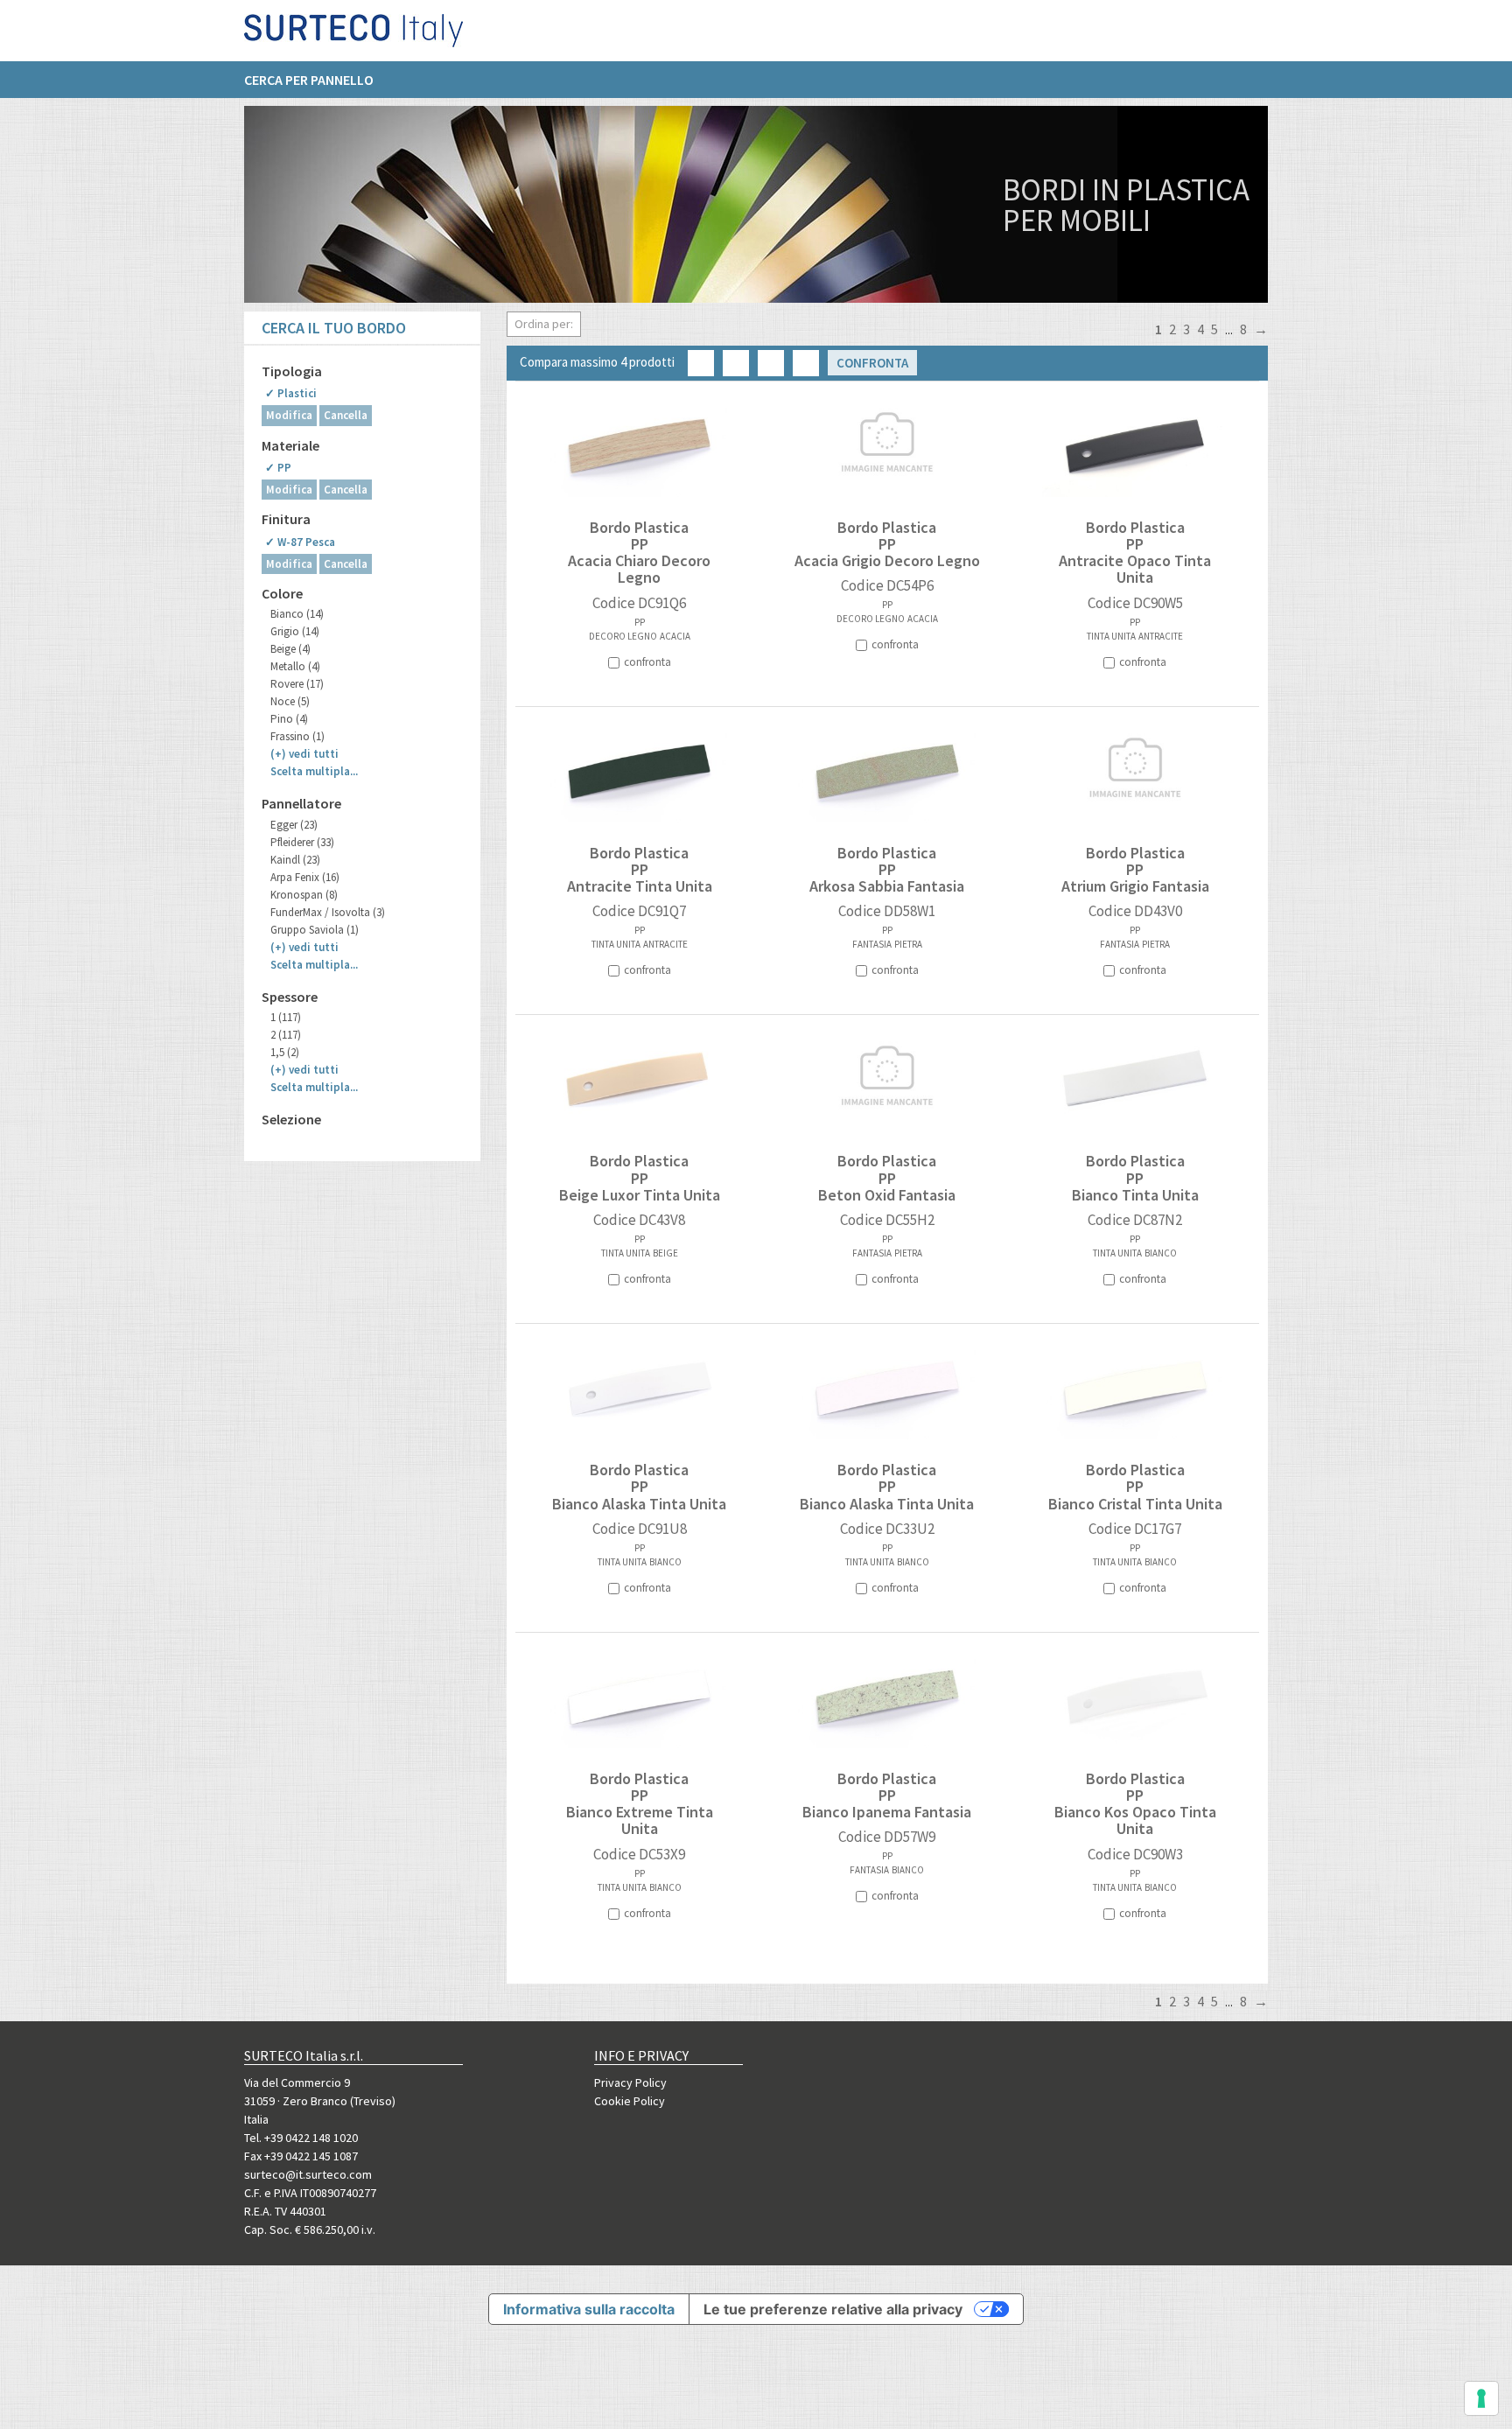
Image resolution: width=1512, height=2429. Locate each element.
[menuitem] (318, 80)
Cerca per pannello (309, 80)
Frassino (297, 736)
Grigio (295, 631)
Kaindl (295, 860)
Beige (290, 649)
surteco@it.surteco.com (308, 2174)
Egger (294, 825)
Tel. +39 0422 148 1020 (301, 2138)
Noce (290, 701)
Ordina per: (544, 324)
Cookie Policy (630, 2101)
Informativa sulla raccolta (589, 2309)
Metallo (295, 666)
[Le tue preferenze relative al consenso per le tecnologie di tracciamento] (1481, 2398)
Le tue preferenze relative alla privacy (833, 2309)
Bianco (297, 614)
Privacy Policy (630, 2082)
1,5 (285, 1052)
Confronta (872, 363)
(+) (304, 754)
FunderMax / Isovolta (328, 912)
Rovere (297, 684)
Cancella (346, 415)
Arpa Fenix (305, 877)
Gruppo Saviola (315, 930)
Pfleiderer (302, 842)
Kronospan (304, 895)
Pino (289, 719)
